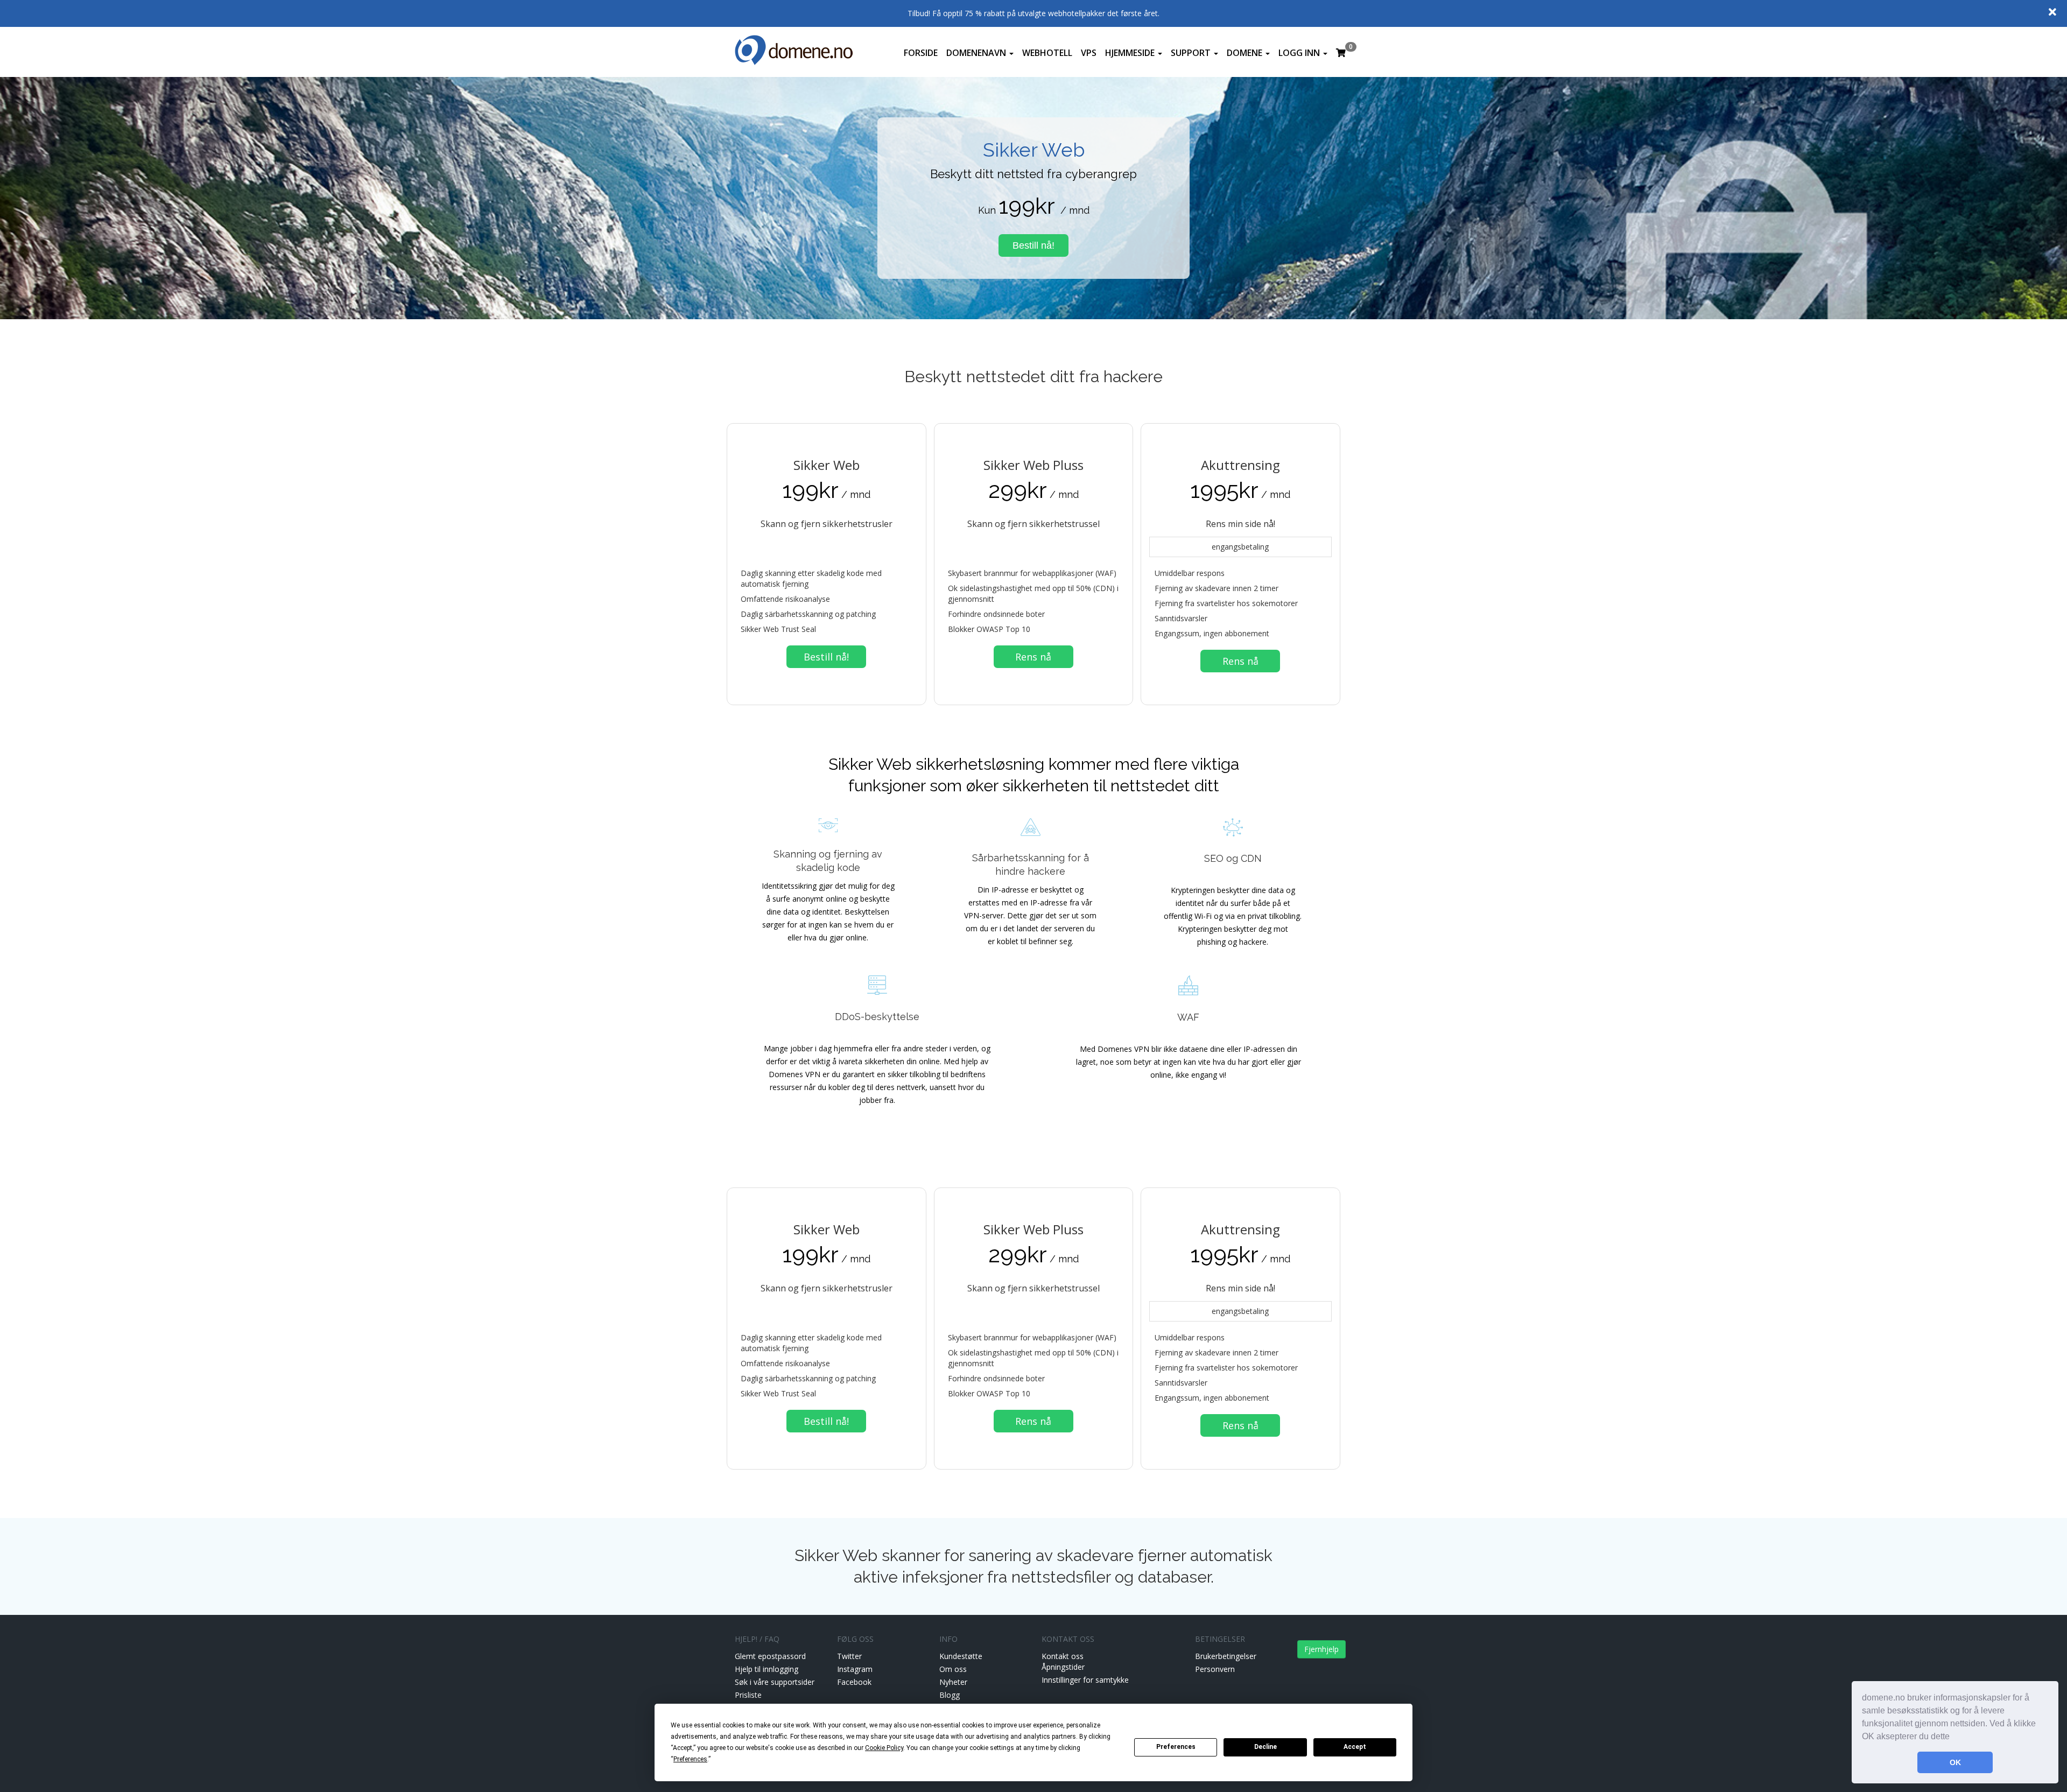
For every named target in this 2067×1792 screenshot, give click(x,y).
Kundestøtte (961, 1656)
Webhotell (1047, 53)
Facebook (854, 1682)
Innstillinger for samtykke (1085, 1680)
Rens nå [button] (1033, 657)
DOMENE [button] (1246, 53)
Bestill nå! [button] (1033, 245)
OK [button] (1955, 1762)
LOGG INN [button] (1300, 53)
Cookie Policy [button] (884, 1748)
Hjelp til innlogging (767, 1669)
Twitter (849, 1656)
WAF (1188, 1017)
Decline (1265, 1747)
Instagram (855, 1669)
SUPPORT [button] (1192, 53)
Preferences (1176, 1747)
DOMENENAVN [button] (977, 53)
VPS (1089, 53)
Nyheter (953, 1682)
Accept (1355, 1747)
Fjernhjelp (1321, 1649)
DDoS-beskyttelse (877, 1017)
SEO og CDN (1233, 858)
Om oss (953, 1669)
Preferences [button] (690, 1759)
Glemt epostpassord (770, 1656)
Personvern (1215, 1669)
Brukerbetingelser (1226, 1656)
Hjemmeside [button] (1131, 53)
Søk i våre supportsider (775, 1682)
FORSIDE (921, 53)
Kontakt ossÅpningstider (1063, 1661)
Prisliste (748, 1695)
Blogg (950, 1695)
